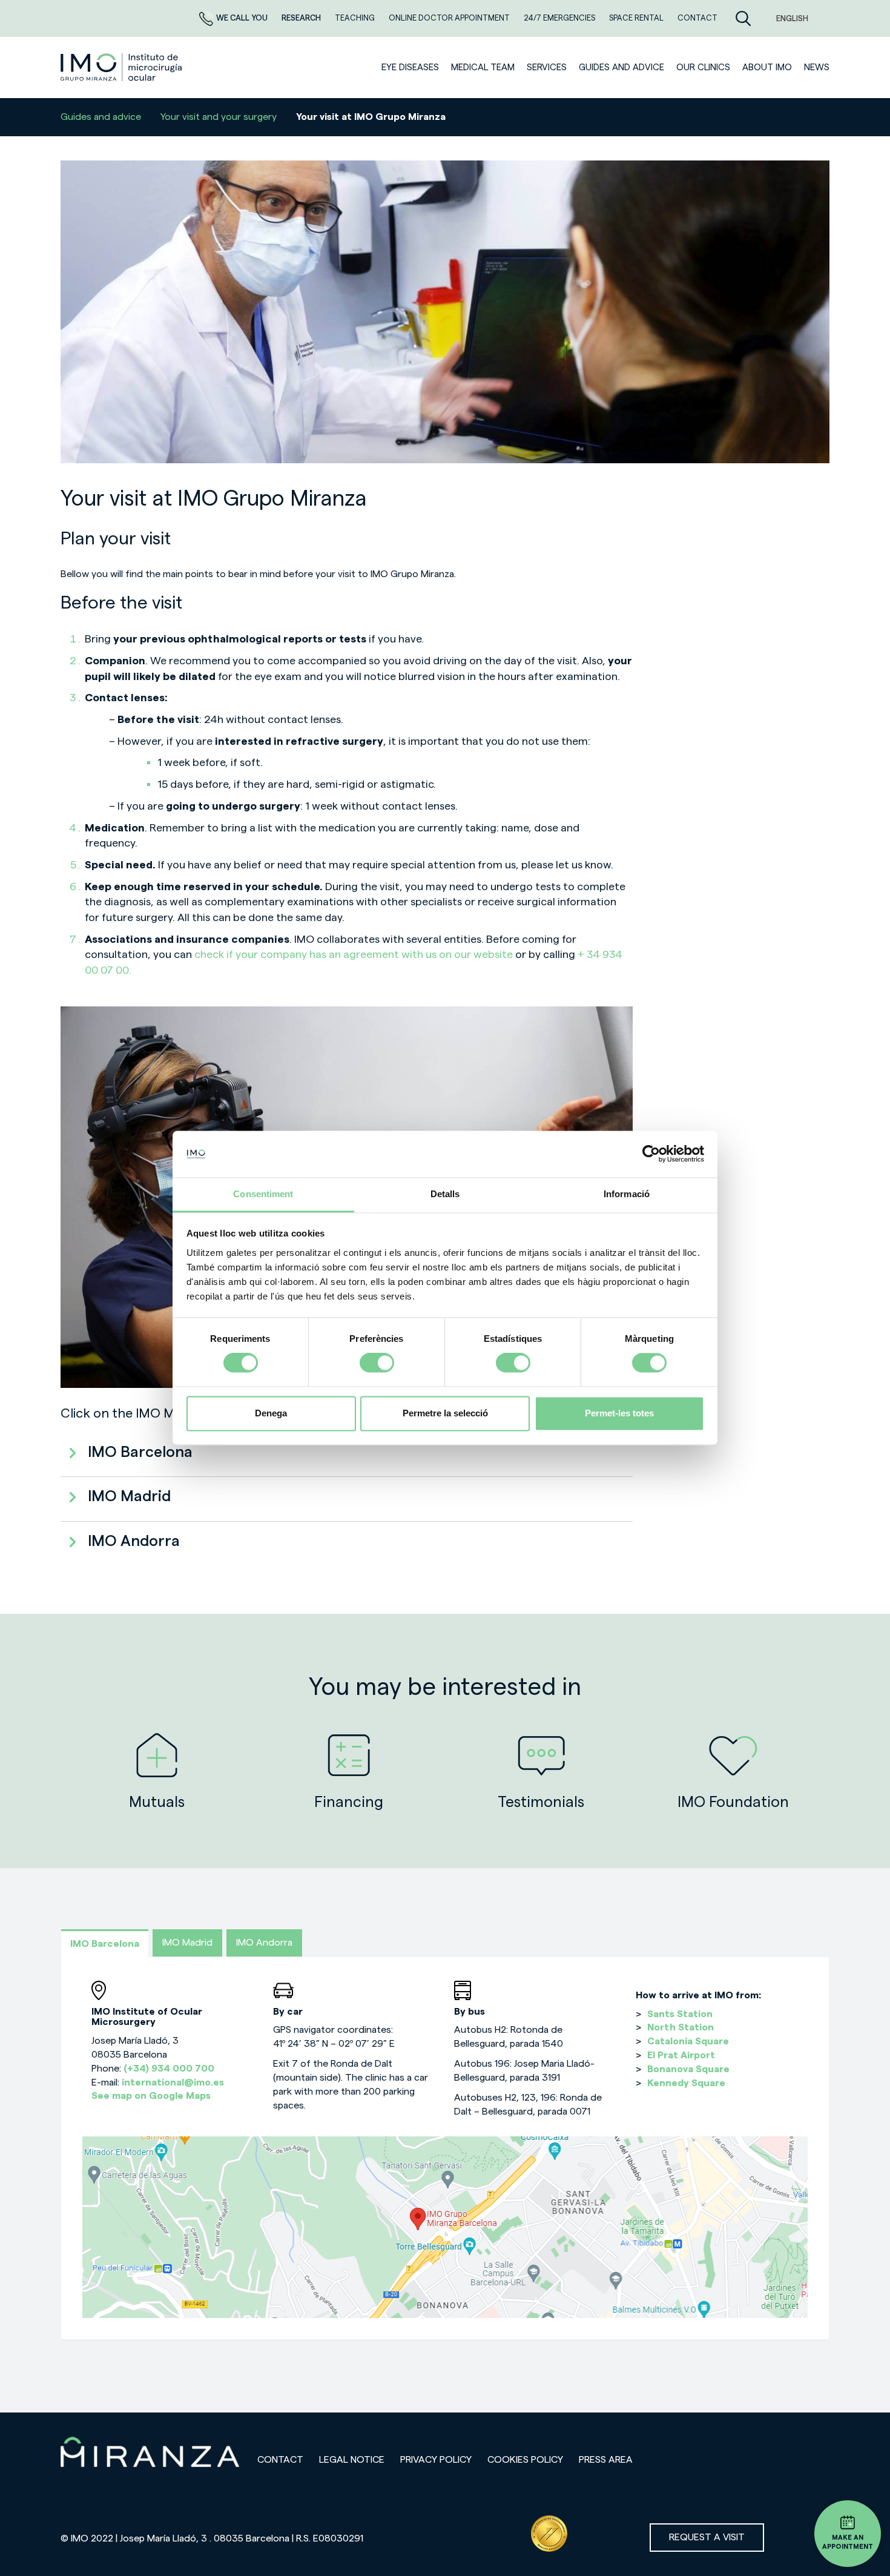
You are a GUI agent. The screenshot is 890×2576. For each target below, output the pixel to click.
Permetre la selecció (445, 1413)
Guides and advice (621, 68)
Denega (271, 1413)
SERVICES (547, 68)
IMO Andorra (264, 1943)
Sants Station (680, 2014)
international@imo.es (173, 2082)
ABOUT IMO (767, 68)
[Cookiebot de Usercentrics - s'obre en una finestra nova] (651, 1154)
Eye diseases (410, 68)
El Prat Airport (681, 2055)
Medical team (483, 68)
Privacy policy (436, 2460)
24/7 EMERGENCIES (560, 18)
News (817, 68)
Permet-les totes (619, 1413)
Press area (606, 2460)
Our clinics (703, 68)
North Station (681, 2027)
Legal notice (352, 2460)
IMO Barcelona (105, 1944)
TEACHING (356, 18)
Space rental (637, 18)
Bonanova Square (688, 2069)
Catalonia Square (688, 2041)
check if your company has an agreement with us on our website (355, 954)
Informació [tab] (627, 1194)
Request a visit (707, 2537)
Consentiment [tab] (263, 1194)
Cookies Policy (525, 2460)
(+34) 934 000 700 (169, 2069)
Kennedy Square (686, 2083)
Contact (280, 2460)
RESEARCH (302, 18)
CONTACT (697, 18)
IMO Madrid (187, 1943)
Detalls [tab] (445, 1194)
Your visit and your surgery (219, 117)
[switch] (377, 1363)
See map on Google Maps (151, 2096)
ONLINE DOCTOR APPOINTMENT (450, 18)
